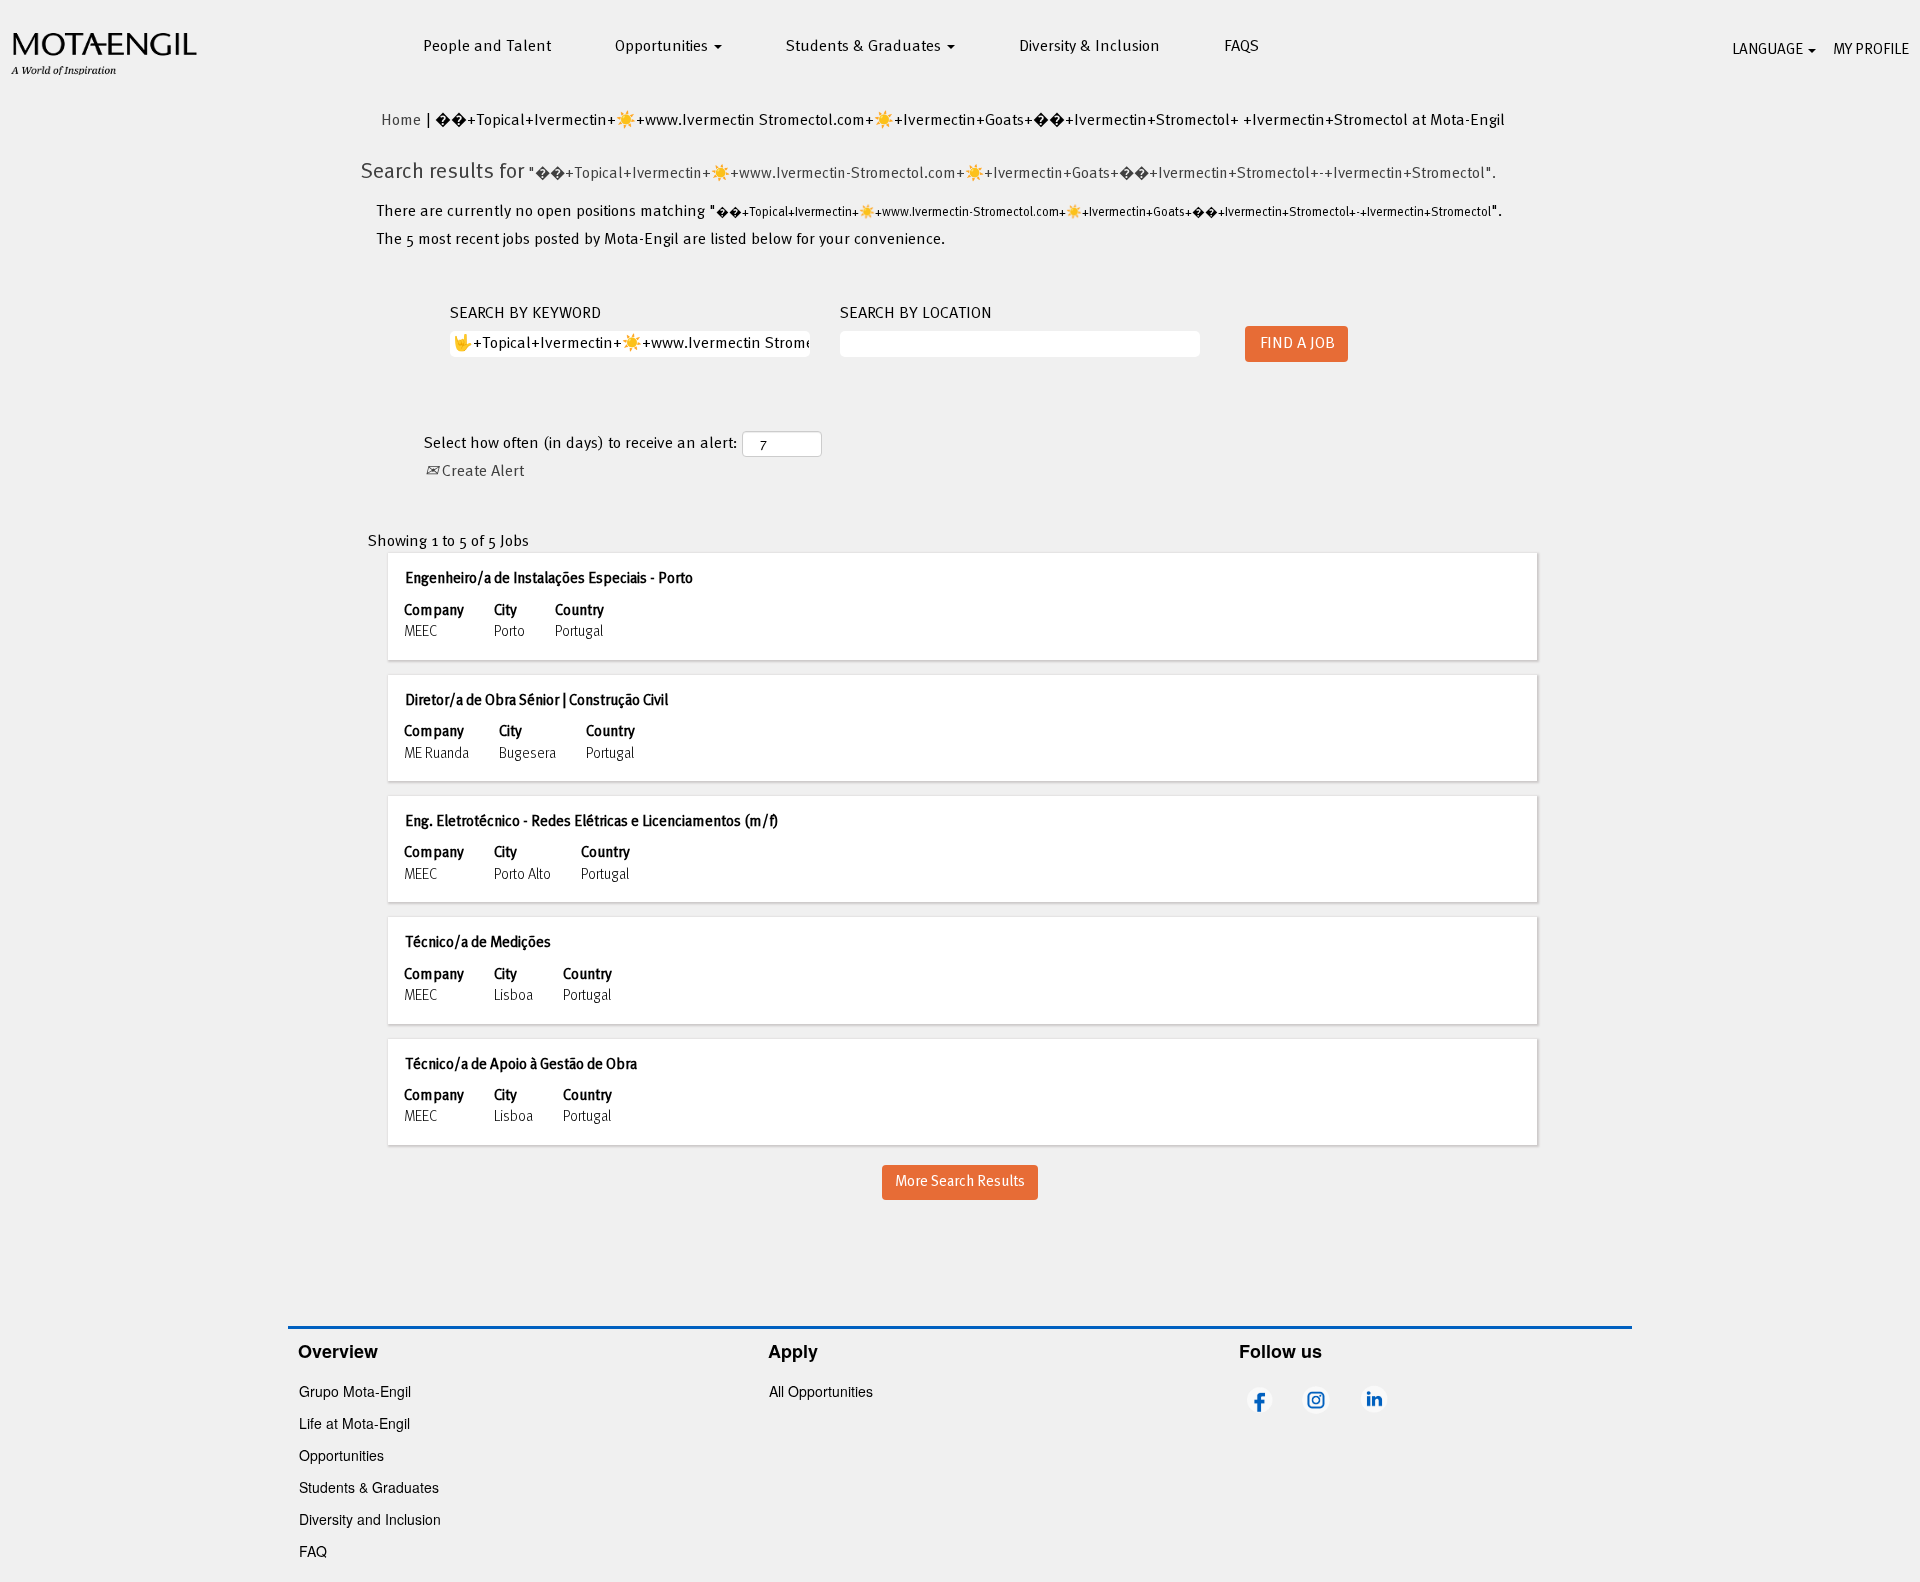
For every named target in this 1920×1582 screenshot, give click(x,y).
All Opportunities (821, 1391)
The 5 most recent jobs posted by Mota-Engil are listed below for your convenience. (660, 240)
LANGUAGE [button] (1769, 50)
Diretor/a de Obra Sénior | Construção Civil (536, 701)
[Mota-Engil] (105, 51)
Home (401, 121)
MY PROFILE (1871, 50)
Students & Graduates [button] (865, 47)
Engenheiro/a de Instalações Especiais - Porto (549, 579)
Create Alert (481, 472)
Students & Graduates (369, 1487)
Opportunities (341, 1455)
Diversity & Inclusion (1089, 47)
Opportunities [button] (663, 47)
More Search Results (960, 1182)
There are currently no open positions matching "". (939, 212)
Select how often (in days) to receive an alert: (581, 444)
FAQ (313, 1551)
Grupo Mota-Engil (355, 1391)
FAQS (1241, 47)
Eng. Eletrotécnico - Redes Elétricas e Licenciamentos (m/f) (591, 822)
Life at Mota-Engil (354, 1423)
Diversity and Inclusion (370, 1519)
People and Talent (487, 47)
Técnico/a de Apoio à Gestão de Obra (521, 1065)
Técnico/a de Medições (478, 943)
